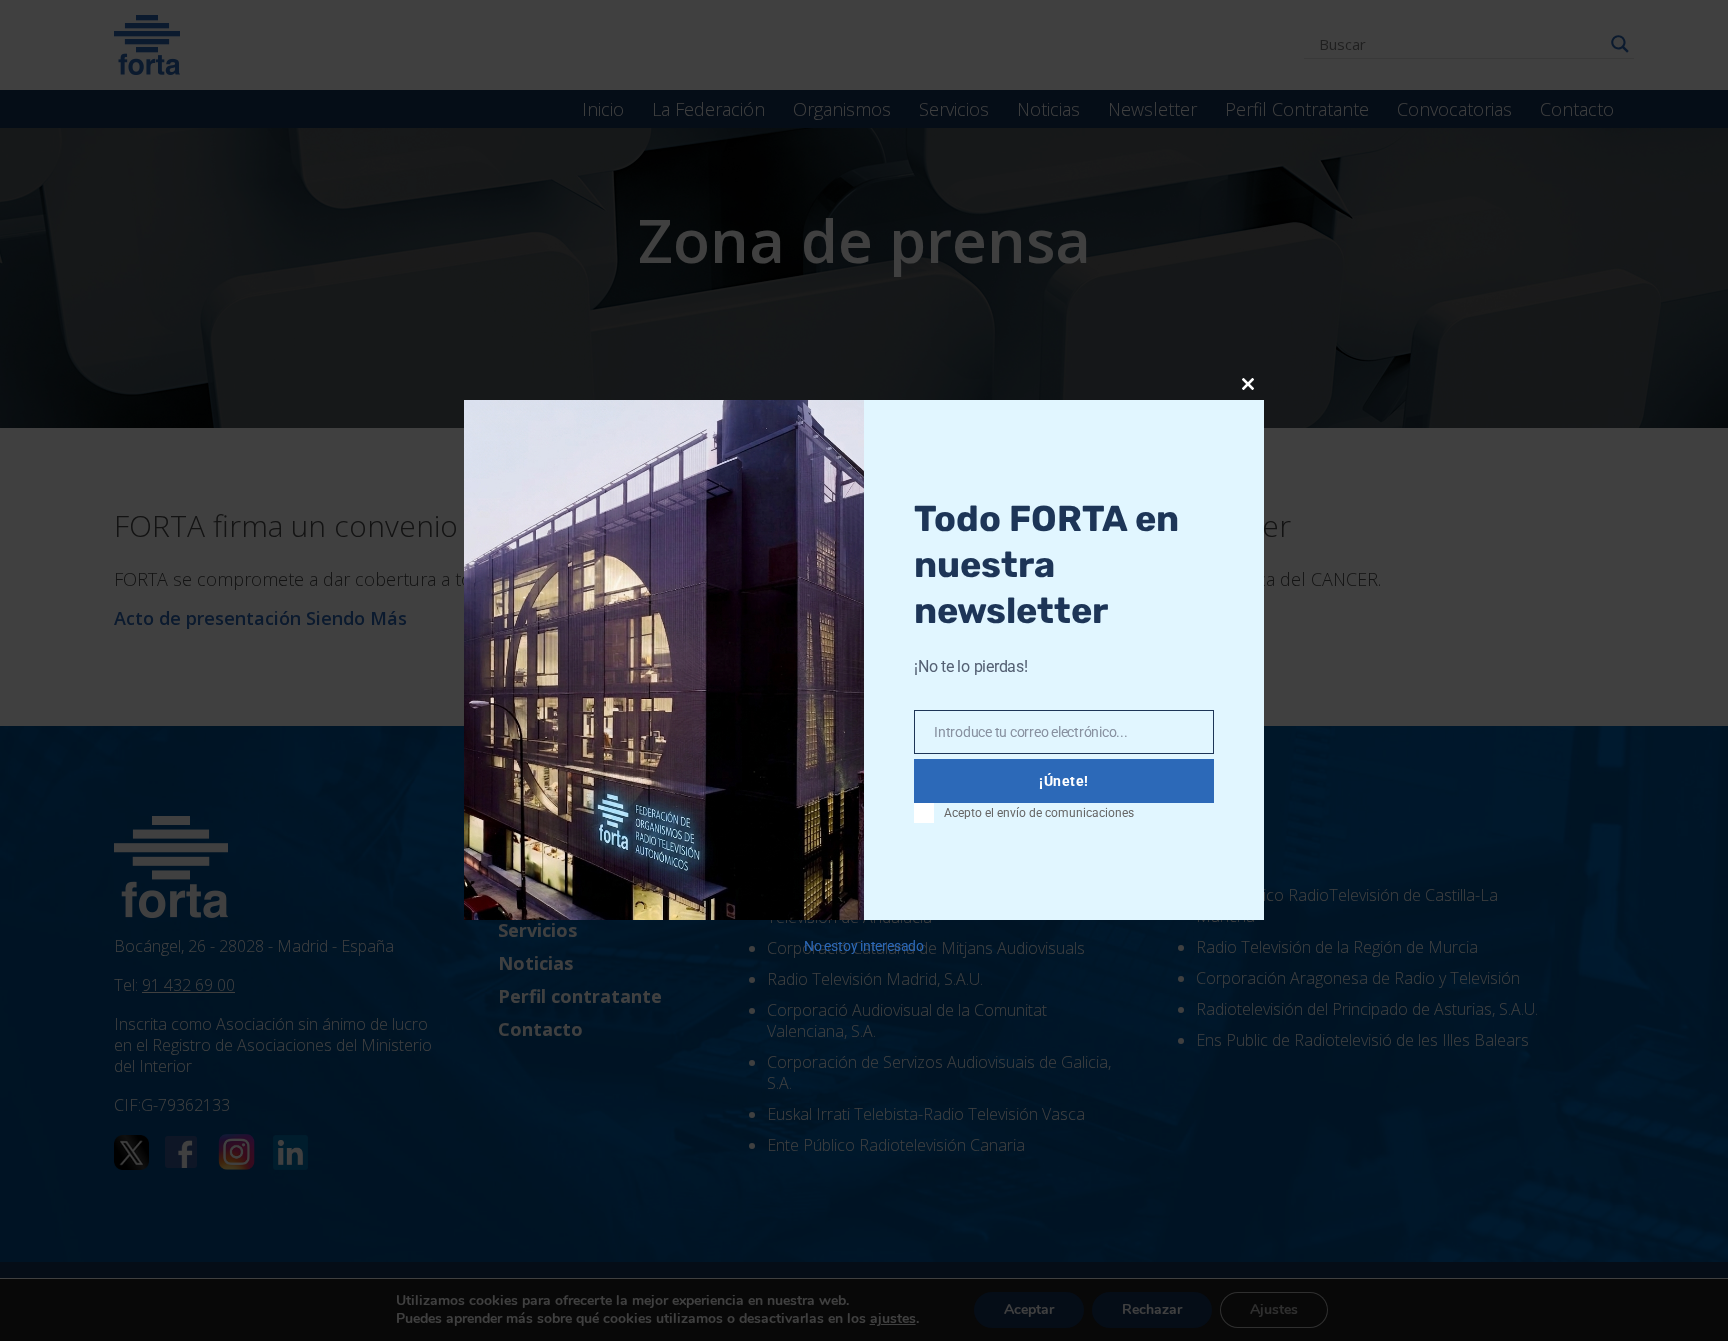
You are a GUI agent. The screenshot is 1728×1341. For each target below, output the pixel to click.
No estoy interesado (864, 946)
